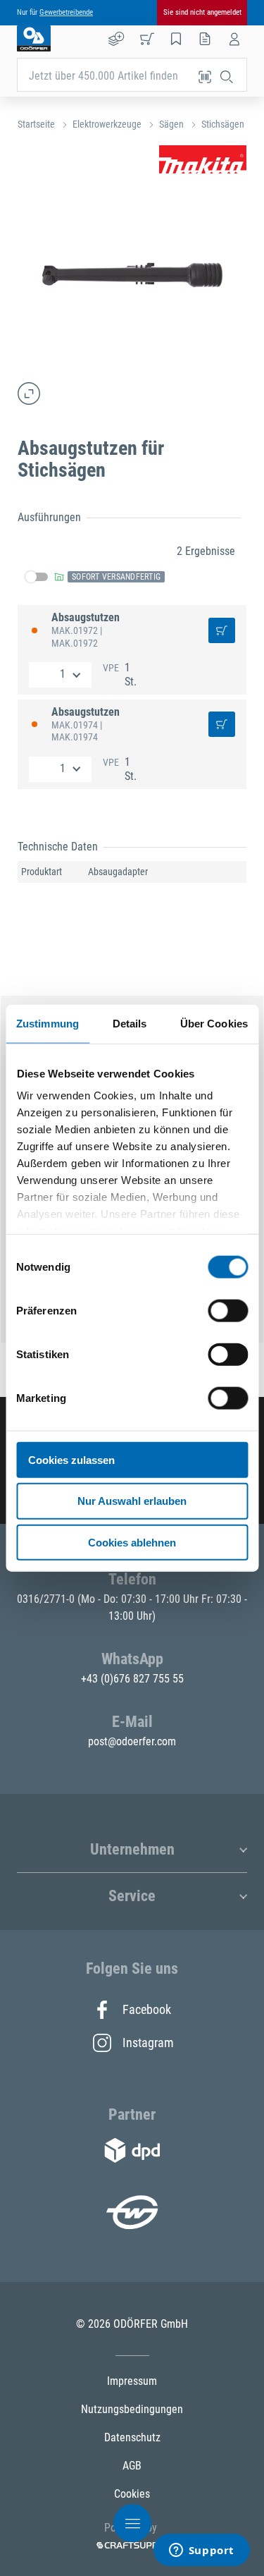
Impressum (132, 2381)
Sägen (171, 124)
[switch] (228, 1310)
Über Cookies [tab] (214, 1023)
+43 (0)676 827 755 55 (132, 1679)
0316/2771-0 (47, 1599)
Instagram (147, 2043)
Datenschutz (132, 2437)
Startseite (36, 124)
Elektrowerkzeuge (107, 124)
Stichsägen (223, 124)
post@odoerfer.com (132, 1741)
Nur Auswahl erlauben (132, 1501)
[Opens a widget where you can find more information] (201, 2551)
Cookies (132, 2494)
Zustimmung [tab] (48, 1023)
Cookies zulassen (71, 1459)
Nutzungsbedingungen (132, 2409)
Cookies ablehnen (132, 1543)
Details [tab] (130, 1023)
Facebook (147, 2009)
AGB (132, 2466)
